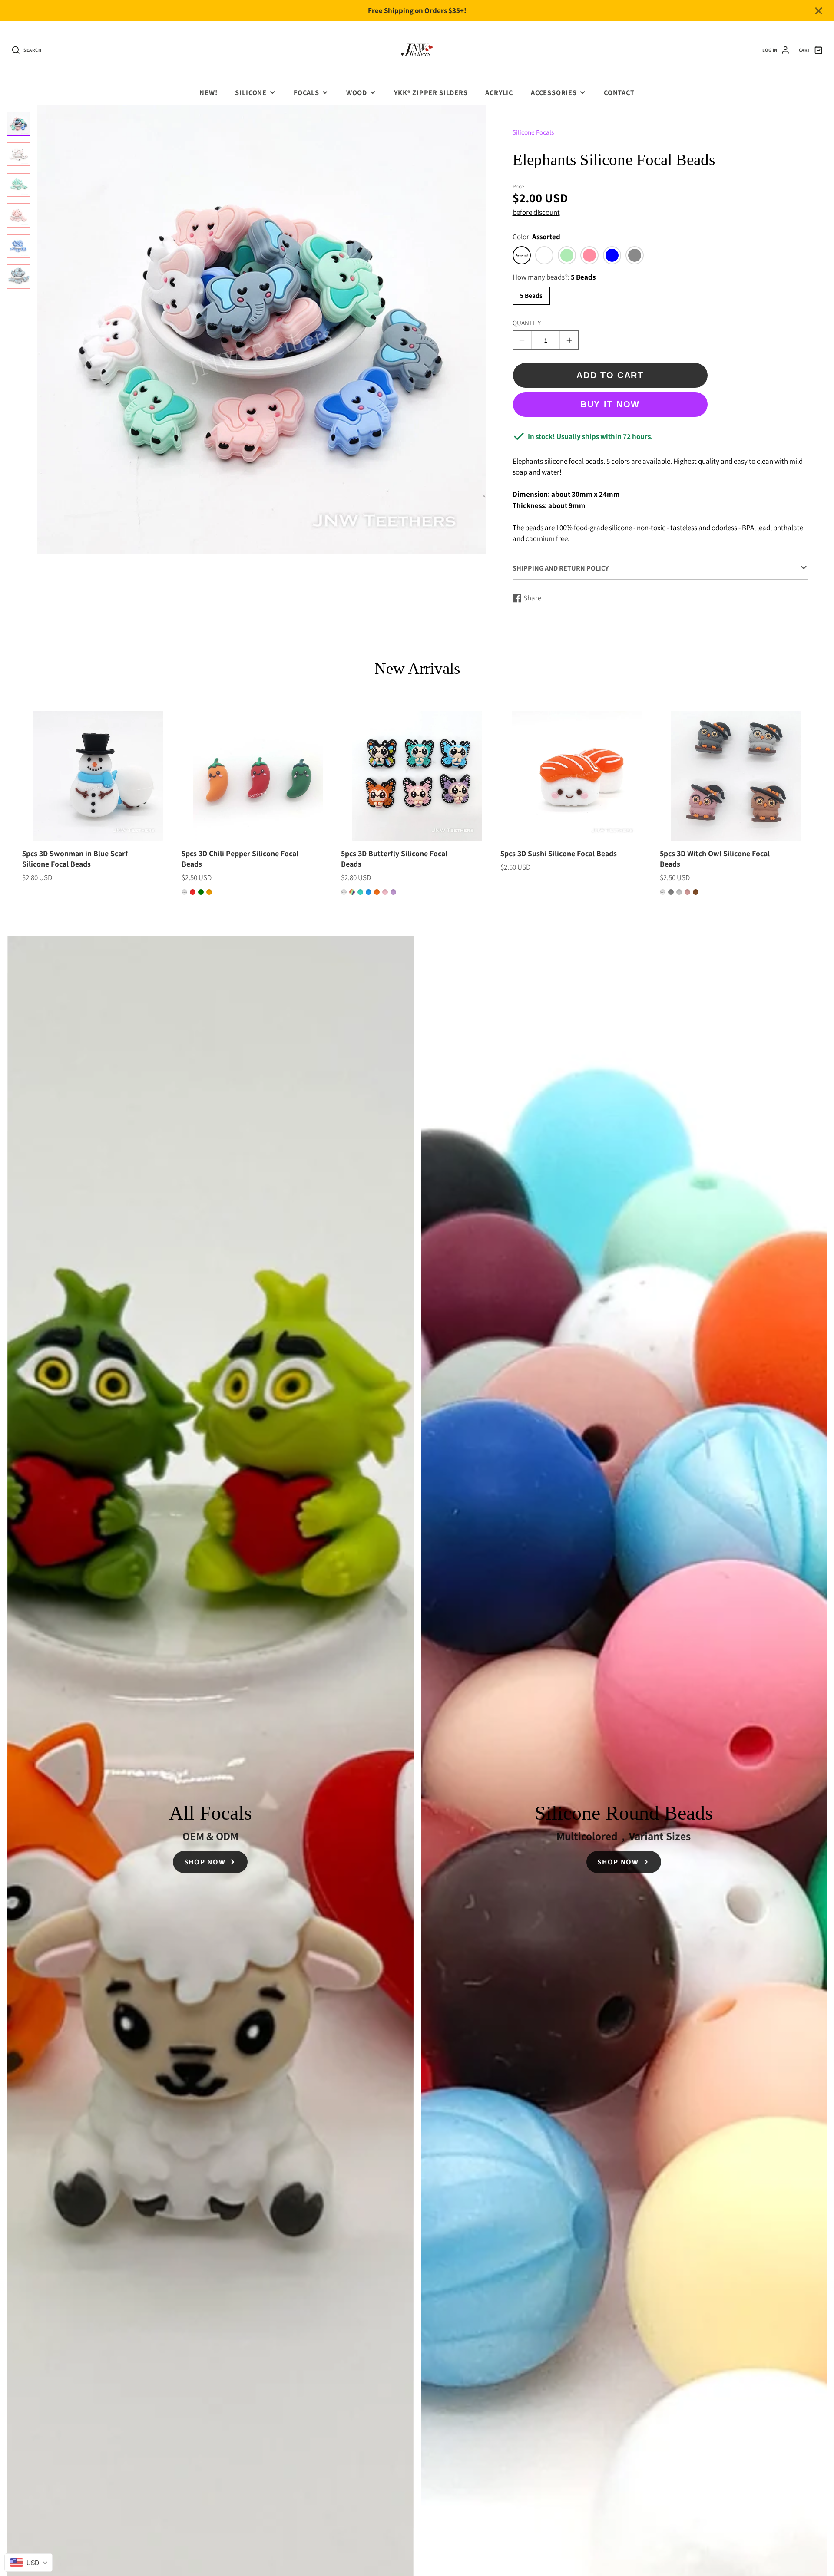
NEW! (208, 92)
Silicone (251, 92)
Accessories (554, 92)
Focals (306, 92)
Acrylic (499, 92)
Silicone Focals (533, 132)
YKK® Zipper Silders (431, 92)
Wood (357, 92)
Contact (619, 92)
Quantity (527, 323)
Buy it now (610, 404)
